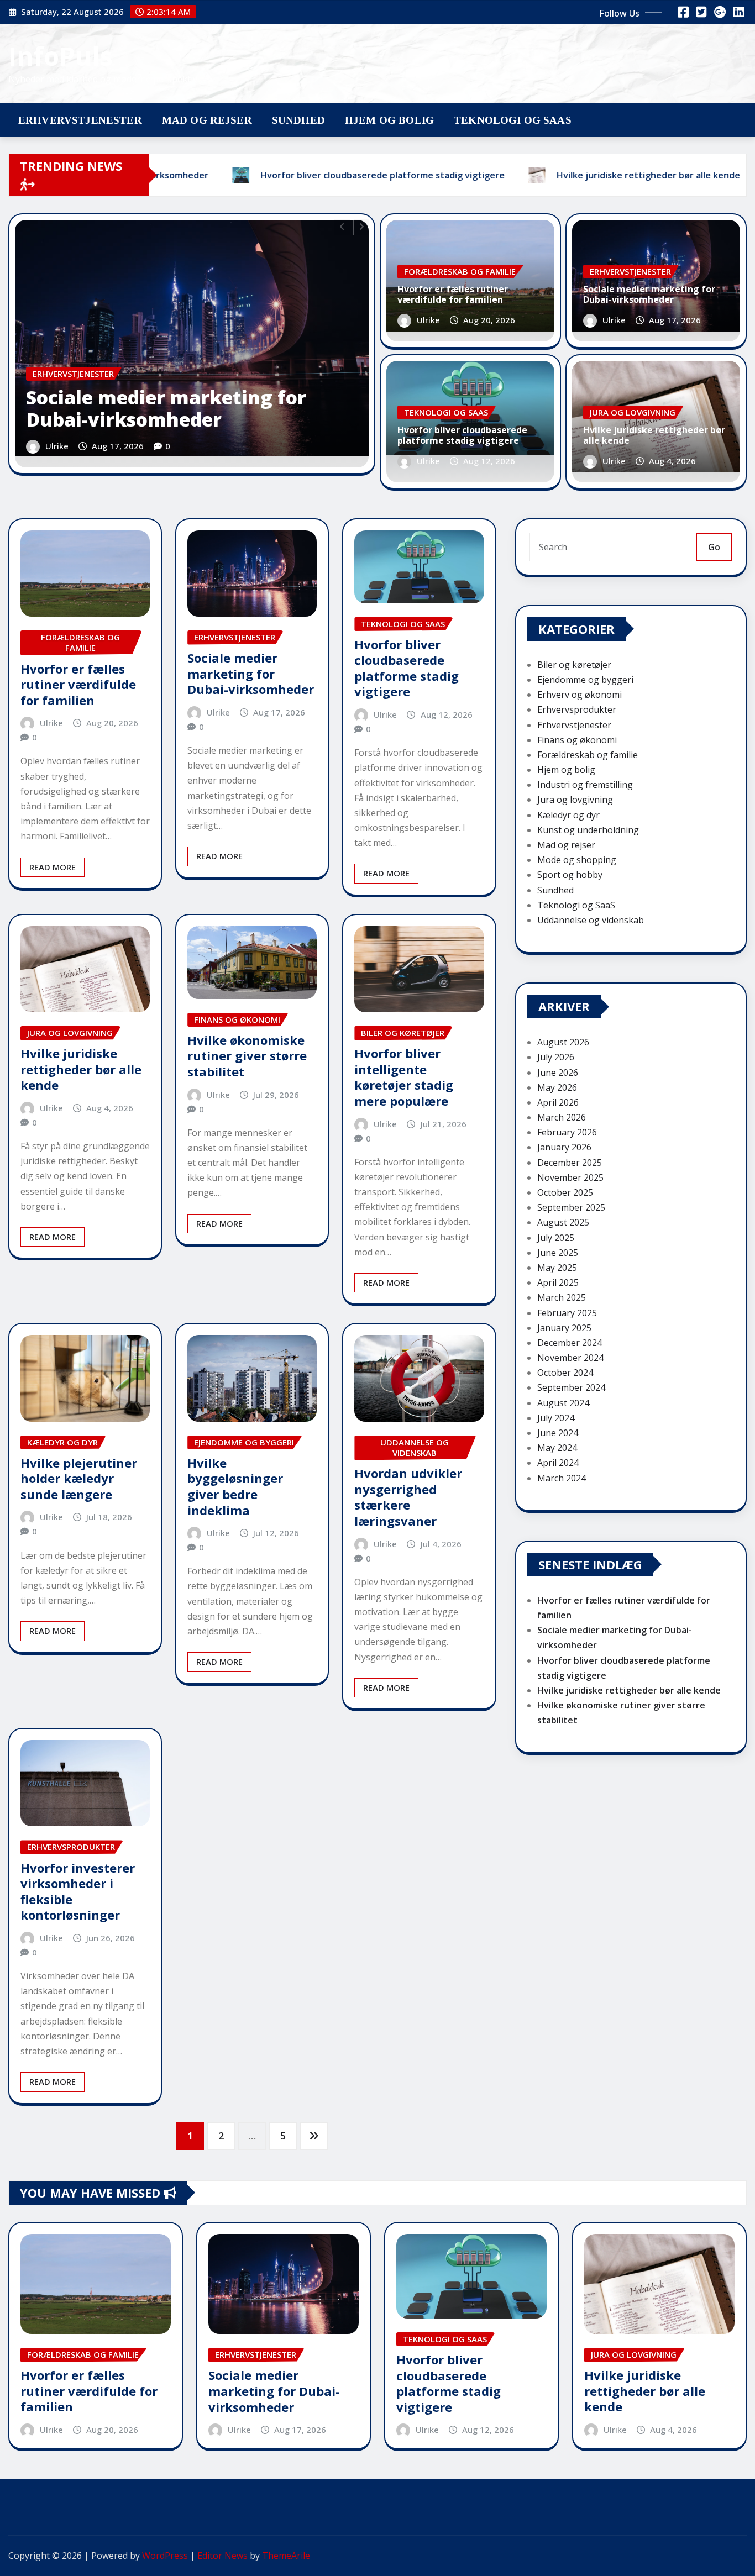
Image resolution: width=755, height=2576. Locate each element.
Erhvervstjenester (80, 120)
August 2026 (563, 1042)
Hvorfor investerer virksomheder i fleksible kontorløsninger (78, 1891)
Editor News (222, 2556)
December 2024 (570, 1343)
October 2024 (565, 1373)
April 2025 (558, 1282)
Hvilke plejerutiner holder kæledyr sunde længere (79, 1478)
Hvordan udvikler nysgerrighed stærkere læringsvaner (408, 1497)
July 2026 (556, 1057)
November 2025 (570, 1177)
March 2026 (562, 1117)
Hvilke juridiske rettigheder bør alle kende (654, 435)
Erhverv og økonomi (580, 695)
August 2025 (563, 1222)
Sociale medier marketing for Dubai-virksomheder (166, 409)
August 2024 (563, 1403)
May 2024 (557, 1448)
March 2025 (562, 1297)
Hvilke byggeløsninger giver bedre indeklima (235, 1486)
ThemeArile (286, 2556)
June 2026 (558, 1073)
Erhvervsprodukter (577, 709)
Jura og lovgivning (575, 800)
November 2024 (570, 1358)
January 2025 (564, 1328)
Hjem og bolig (389, 120)
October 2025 (565, 1192)
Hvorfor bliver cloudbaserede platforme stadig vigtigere (462, 435)
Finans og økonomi (577, 740)
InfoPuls (61, 56)
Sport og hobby (570, 875)
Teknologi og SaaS (513, 120)
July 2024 (556, 1418)
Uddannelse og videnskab (591, 920)
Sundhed (298, 120)
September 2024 (571, 1387)
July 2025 (556, 1238)
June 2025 (558, 1253)
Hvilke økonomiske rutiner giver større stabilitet (247, 1056)
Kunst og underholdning (588, 830)
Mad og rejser (207, 120)
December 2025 (570, 1163)
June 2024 (558, 1433)
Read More (53, 867)
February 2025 (567, 1313)
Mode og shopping (577, 860)
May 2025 (557, 1268)
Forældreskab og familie (588, 755)
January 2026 (564, 1147)
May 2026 (557, 1087)
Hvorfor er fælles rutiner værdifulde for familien (453, 294)
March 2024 (562, 1478)
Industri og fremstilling (585, 785)
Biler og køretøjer (574, 665)
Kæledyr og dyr (568, 815)
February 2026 (567, 1132)
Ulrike (57, 446)
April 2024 (558, 1463)
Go (714, 547)
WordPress (165, 2556)
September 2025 (571, 1207)
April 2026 (558, 1102)
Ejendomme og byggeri (585, 680)
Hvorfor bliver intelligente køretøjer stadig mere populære (404, 1077)
